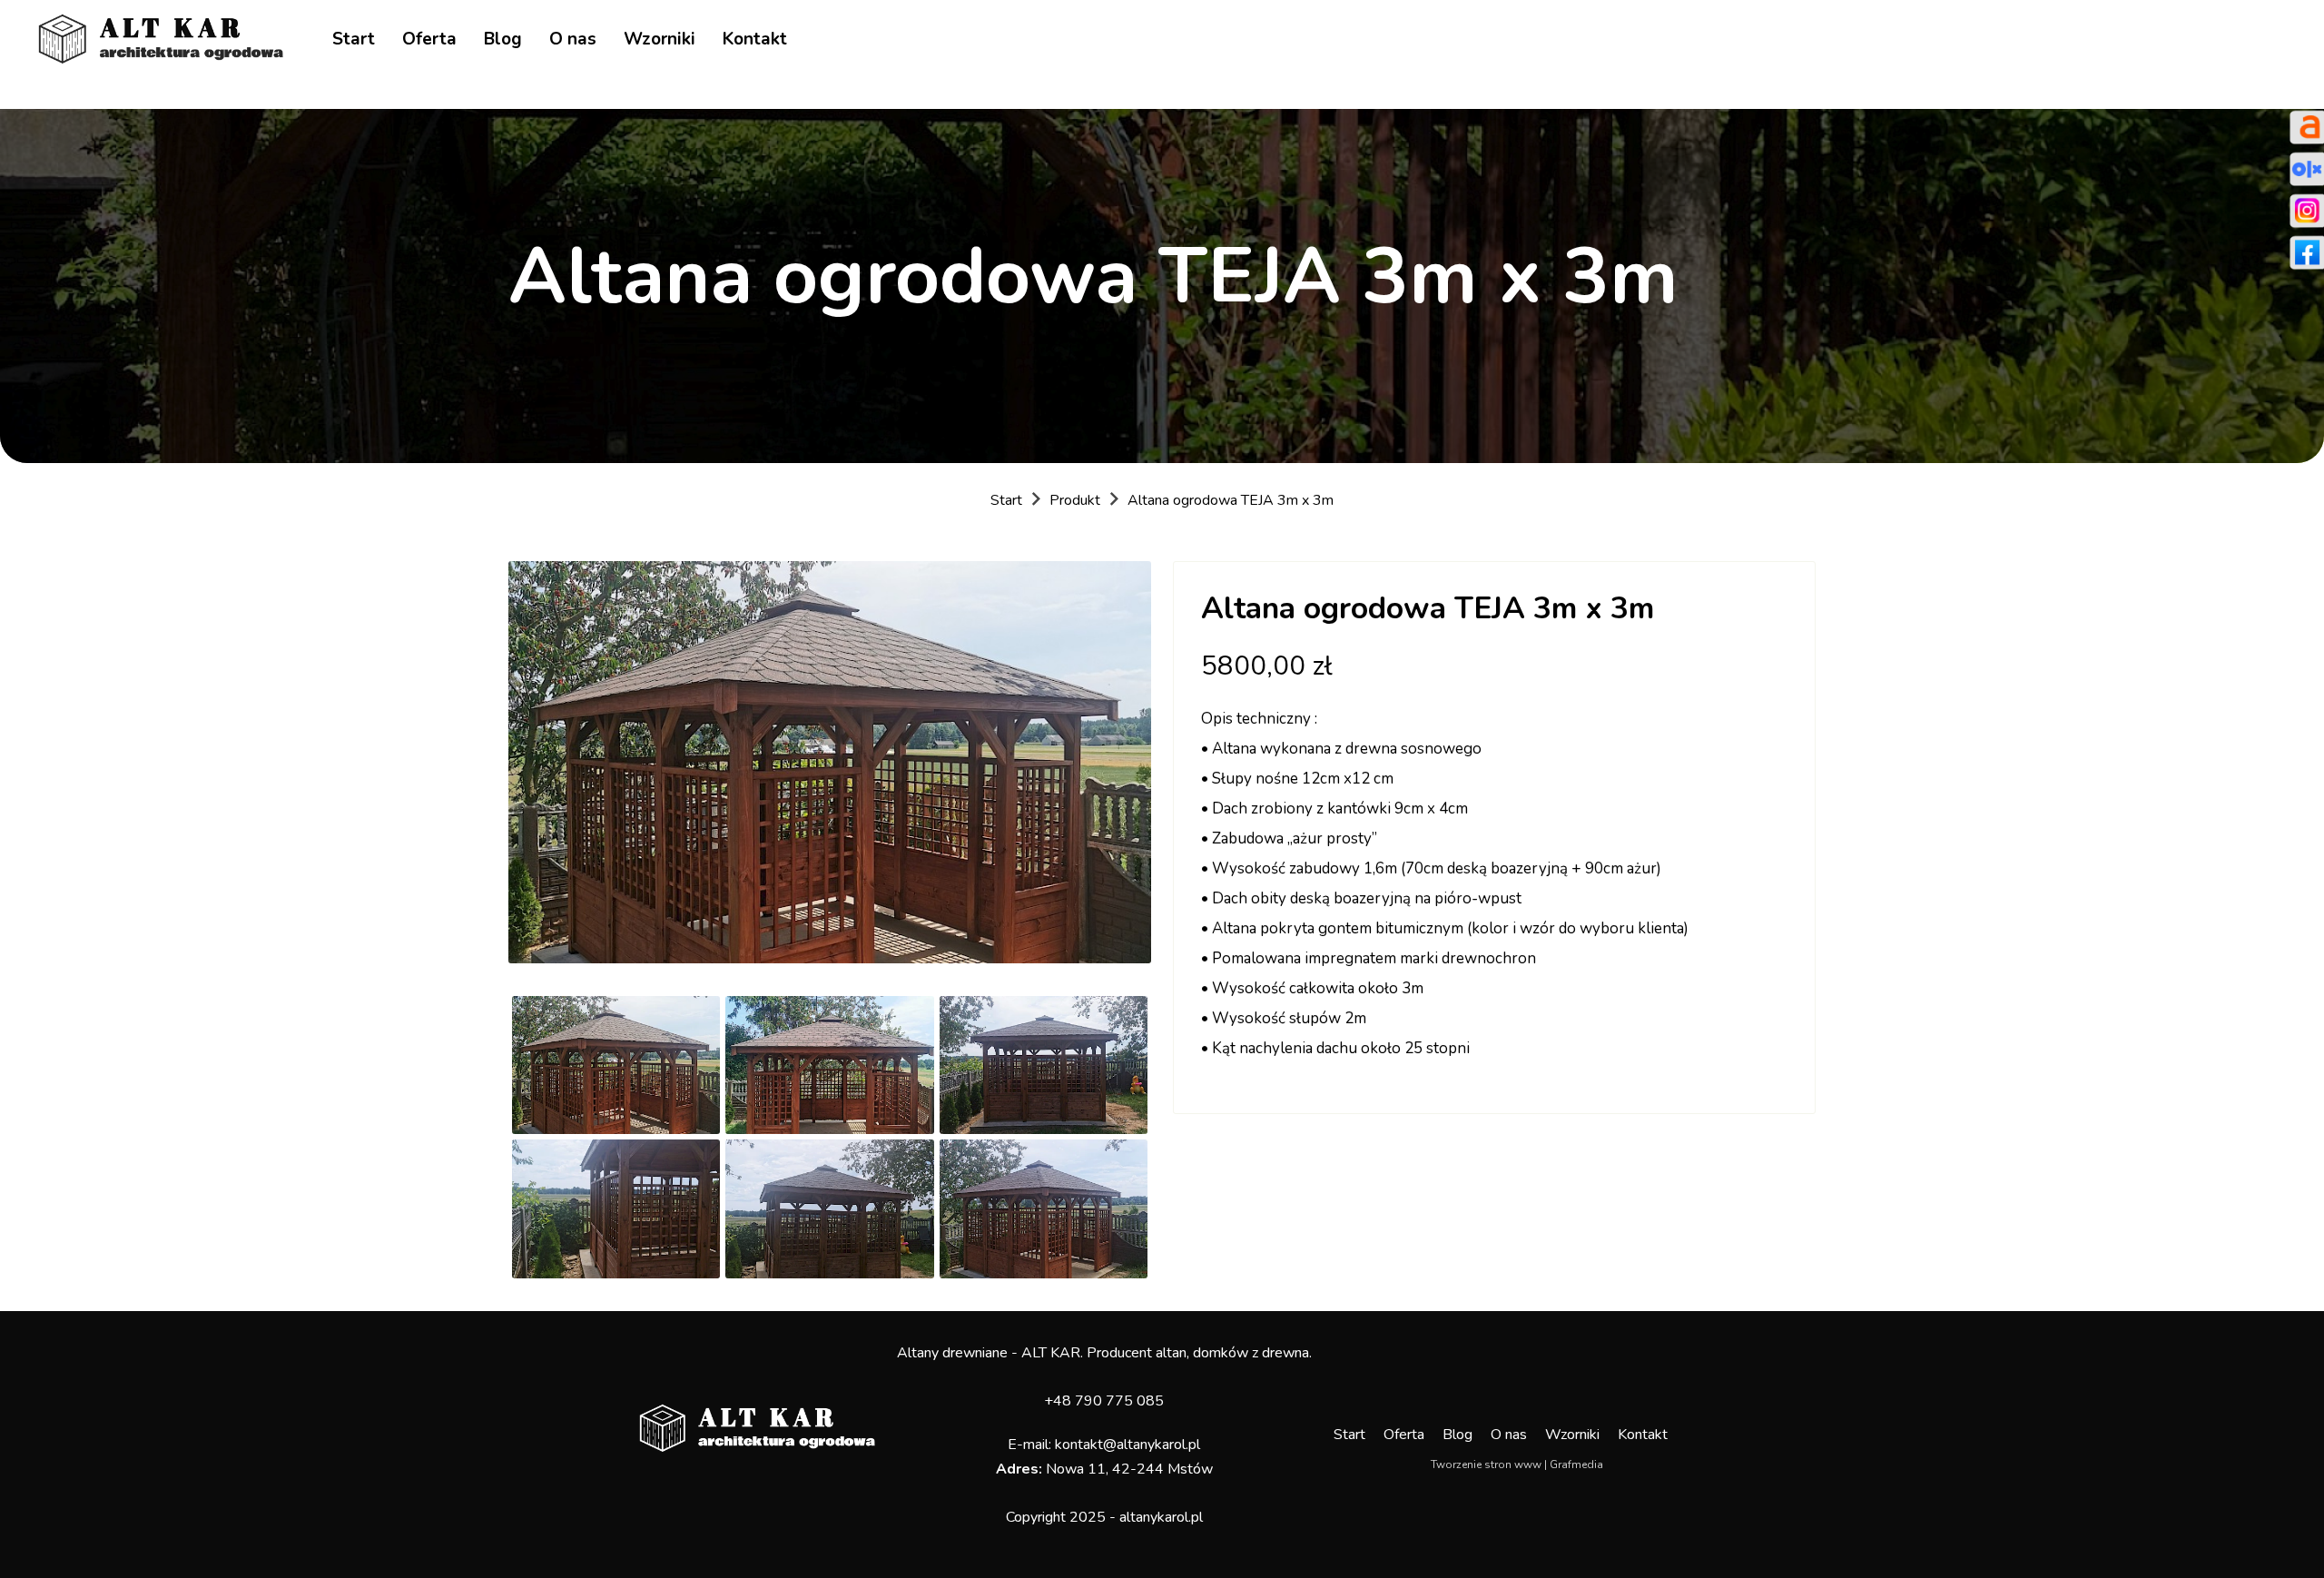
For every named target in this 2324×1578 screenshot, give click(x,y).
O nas (573, 39)
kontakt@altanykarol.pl (1128, 1445)
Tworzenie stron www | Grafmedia (1517, 1465)
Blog (503, 39)
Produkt (1075, 500)
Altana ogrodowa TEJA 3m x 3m (1231, 500)
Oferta (429, 39)
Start (354, 39)
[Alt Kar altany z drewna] (161, 38)
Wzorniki (660, 39)
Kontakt (755, 39)
